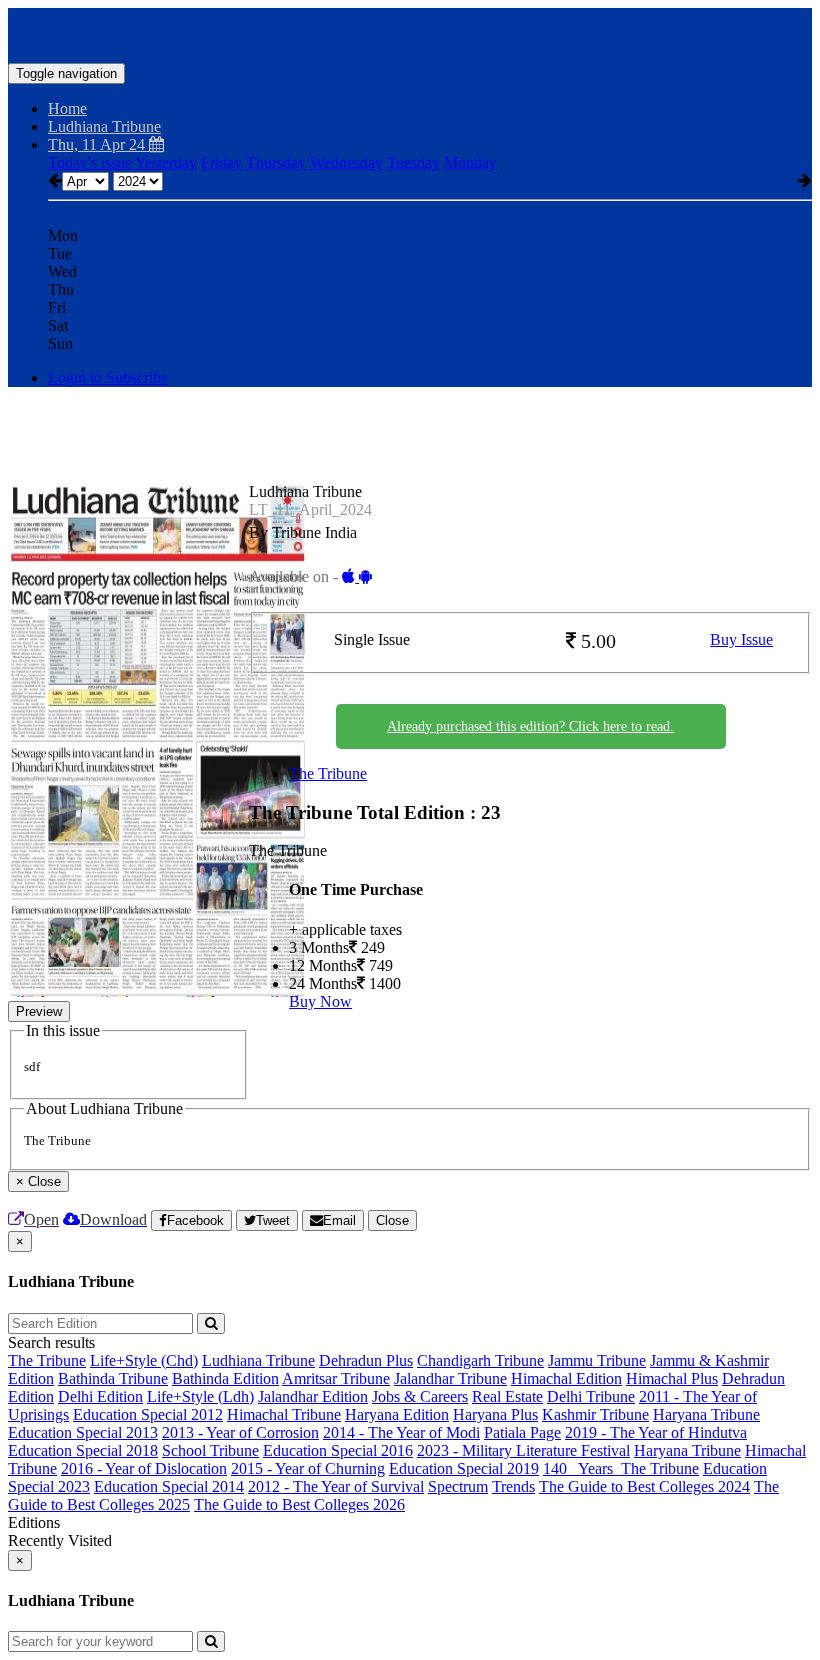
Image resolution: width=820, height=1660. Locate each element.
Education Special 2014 (169, 1486)
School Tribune (210, 1450)
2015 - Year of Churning (308, 1468)
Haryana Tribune (706, 1414)
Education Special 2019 (464, 1468)
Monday (470, 162)
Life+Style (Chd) (144, 1360)
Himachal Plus (672, 1378)
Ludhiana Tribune (258, 1360)
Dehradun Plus (366, 1360)
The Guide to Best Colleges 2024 (644, 1486)
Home (67, 108)
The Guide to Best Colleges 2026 (299, 1504)
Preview (39, 1011)
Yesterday (166, 162)
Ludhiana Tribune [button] (104, 126)
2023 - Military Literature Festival (523, 1450)
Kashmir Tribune (595, 1414)
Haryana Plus (495, 1414)
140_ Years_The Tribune (621, 1468)
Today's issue (90, 162)
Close (392, 1220)
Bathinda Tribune (113, 1378)
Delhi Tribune (591, 1396)
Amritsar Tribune (336, 1378)
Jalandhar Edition (313, 1396)
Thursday (276, 162)
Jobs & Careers (420, 1396)
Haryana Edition (397, 1414)
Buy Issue (741, 639)
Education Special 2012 (148, 1414)
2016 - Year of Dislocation (144, 1468)
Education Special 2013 (83, 1432)
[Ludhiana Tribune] (410, 33)
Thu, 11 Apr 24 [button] (98, 144)
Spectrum (458, 1486)
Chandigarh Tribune (480, 1360)
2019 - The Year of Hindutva (656, 1432)
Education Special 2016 (338, 1450)
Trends (513, 1486)
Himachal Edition (566, 1378)
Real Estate (507, 1396)
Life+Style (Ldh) (200, 1396)
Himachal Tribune (284, 1414)
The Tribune (328, 773)
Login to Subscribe (108, 377)
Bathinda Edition (225, 1378)
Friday (221, 162)
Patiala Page (522, 1432)
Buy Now (320, 1001)
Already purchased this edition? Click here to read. (530, 726)
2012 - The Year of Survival (336, 1486)
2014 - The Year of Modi (401, 1432)
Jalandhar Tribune (450, 1378)
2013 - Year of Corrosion (240, 1432)
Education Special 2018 (83, 1450)
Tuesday (413, 162)
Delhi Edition (100, 1396)
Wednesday (346, 162)
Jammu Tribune (597, 1360)
